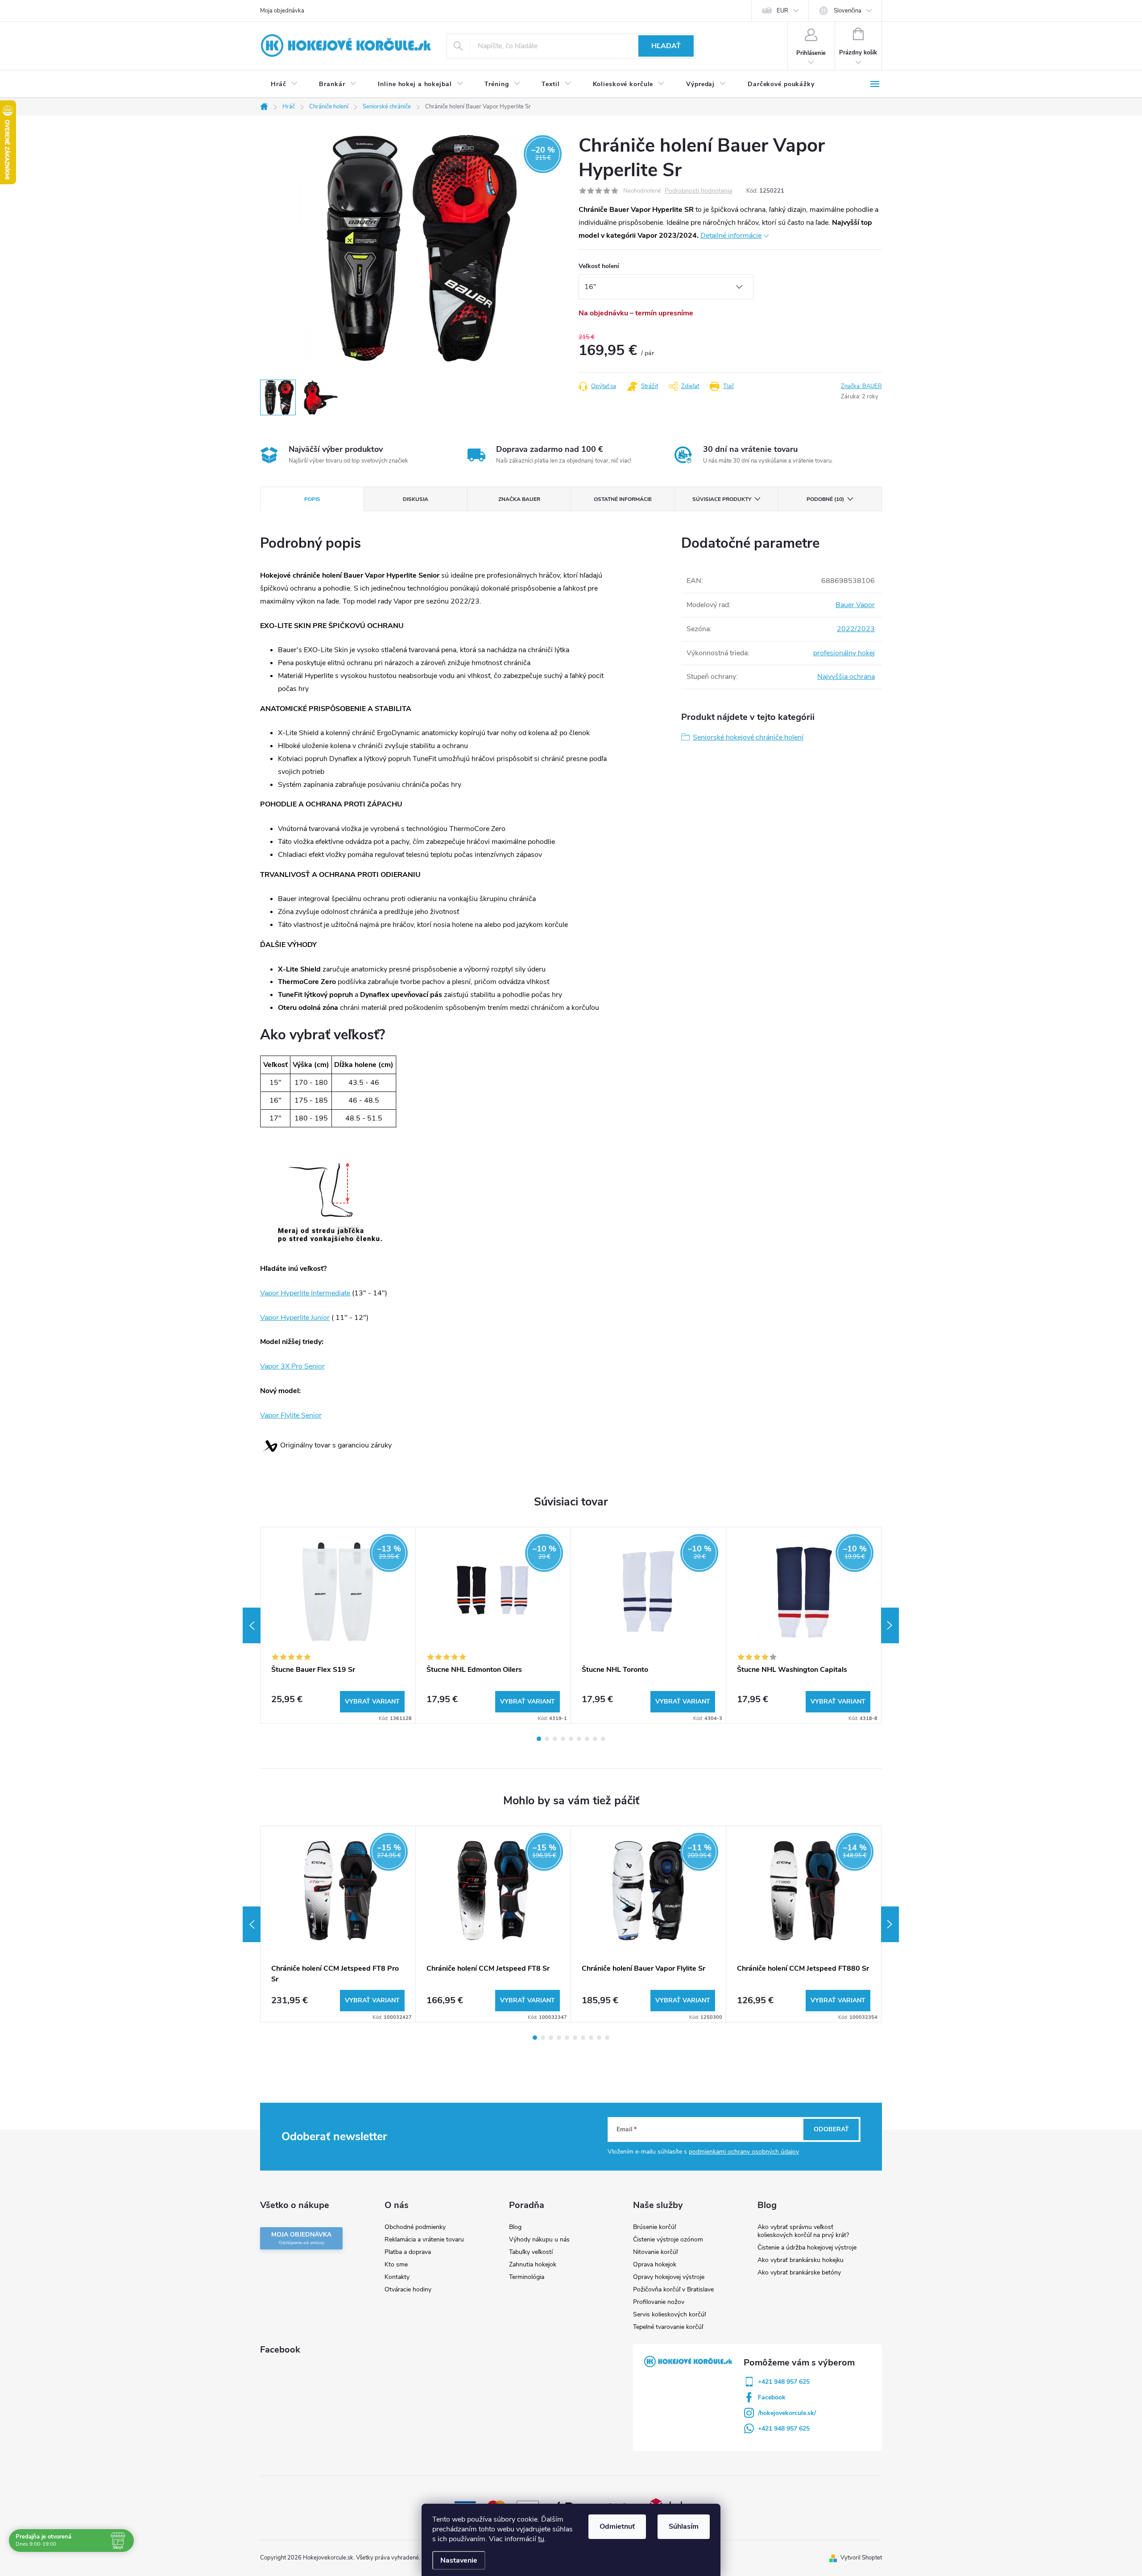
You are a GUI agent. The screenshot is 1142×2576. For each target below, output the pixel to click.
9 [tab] (603, 1739)
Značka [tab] (519, 499)
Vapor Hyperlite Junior (295, 1318)
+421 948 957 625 (784, 2382)
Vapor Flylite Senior (291, 1415)
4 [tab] (563, 1739)
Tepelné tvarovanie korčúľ (668, 2327)
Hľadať (666, 46)
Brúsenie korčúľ (654, 2227)
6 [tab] (579, 1739)
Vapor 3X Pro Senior (292, 1366)
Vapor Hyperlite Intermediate (305, 1293)
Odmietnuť (617, 2526)
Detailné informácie (731, 236)
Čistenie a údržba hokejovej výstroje (807, 2247)
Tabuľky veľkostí (531, 2252)
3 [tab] (555, 1739)
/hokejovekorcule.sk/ (787, 2413)
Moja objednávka (282, 11)
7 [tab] (587, 1739)
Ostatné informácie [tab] (623, 499)
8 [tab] (595, 1739)
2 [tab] (547, 1739)
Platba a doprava (408, 2252)
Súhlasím (684, 2526)
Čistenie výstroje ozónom (668, 2239)
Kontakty (397, 2277)
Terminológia (527, 2277)
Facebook (772, 2397)
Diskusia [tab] (416, 499)
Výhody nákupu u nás (539, 2239)
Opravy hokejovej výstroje (669, 2277)
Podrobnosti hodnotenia (698, 191)
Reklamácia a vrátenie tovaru (424, 2239)
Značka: (861, 386)
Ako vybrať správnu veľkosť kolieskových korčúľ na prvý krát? (803, 2231)
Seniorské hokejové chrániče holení (748, 737)
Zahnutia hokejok (533, 2264)
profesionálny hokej (844, 653)
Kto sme (396, 2264)
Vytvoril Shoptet (861, 2558)
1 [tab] (539, 1739)
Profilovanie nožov (659, 2302)
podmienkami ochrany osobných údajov (744, 2152)
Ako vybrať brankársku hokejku (801, 2260)
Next (890, 1625)
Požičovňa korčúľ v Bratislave (673, 2289)
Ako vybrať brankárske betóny (799, 2272)
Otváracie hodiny (408, 2289)
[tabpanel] (338, 1625)
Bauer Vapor (855, 605)
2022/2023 (856, 629)
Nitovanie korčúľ (655, 2252)
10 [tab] (607, 2038)
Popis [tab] (312, 499)
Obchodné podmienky (415, 2227)
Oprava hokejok (655, 2264)
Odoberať (831, 2129)
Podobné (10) (825, 499)
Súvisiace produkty (722, 499)
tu (541, 2539)
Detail (372, 1702)
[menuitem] (284, 84)
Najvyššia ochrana (846, 677)
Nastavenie (459, 2560)
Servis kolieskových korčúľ (669, 2314)
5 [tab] (571, 1739)
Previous (252, 1625)
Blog (515, 2227)
